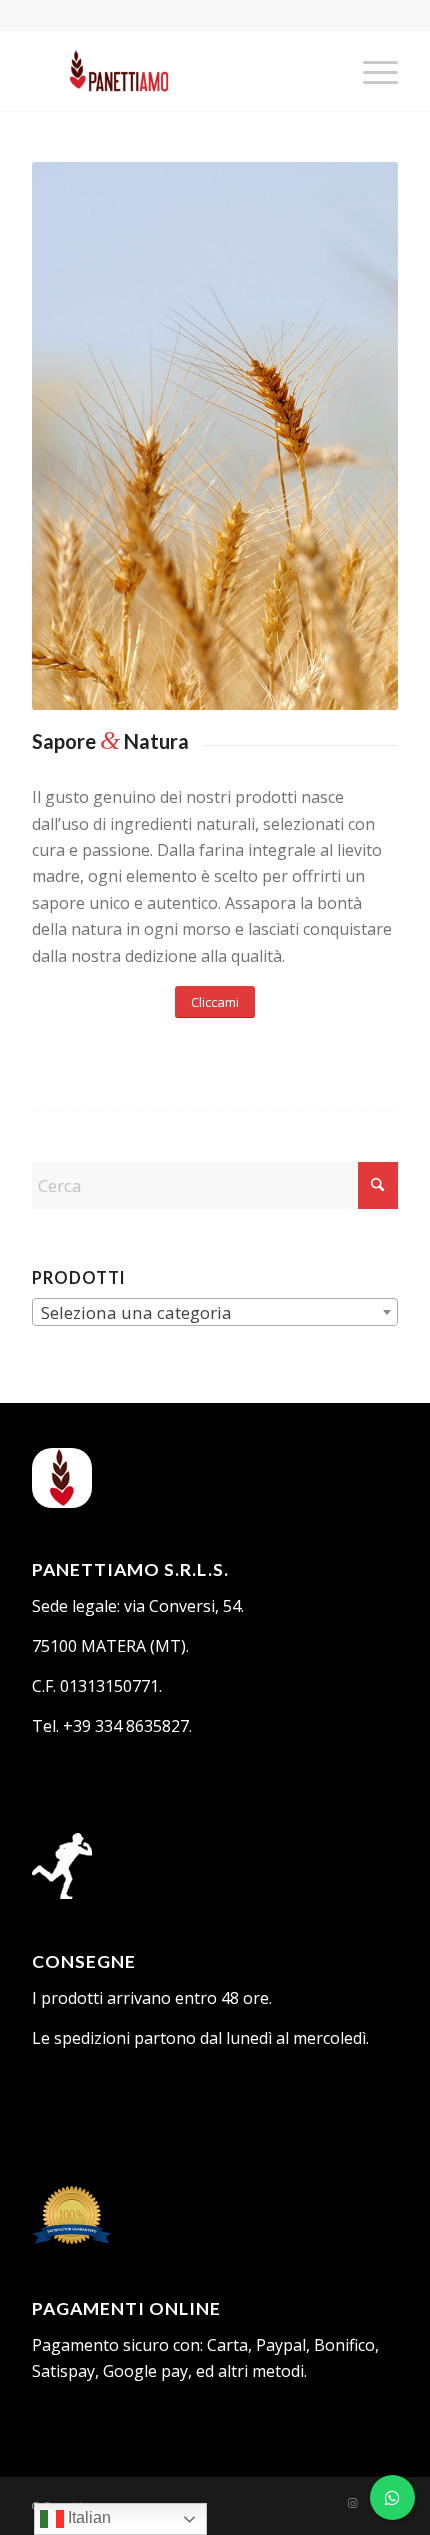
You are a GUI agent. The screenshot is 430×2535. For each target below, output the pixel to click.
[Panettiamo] (178, 71)
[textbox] (215, 1313)
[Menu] (370, 71)
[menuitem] (370, 71)
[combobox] (215, 1312)
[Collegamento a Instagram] (353, 2503)
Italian (87, 2517)
